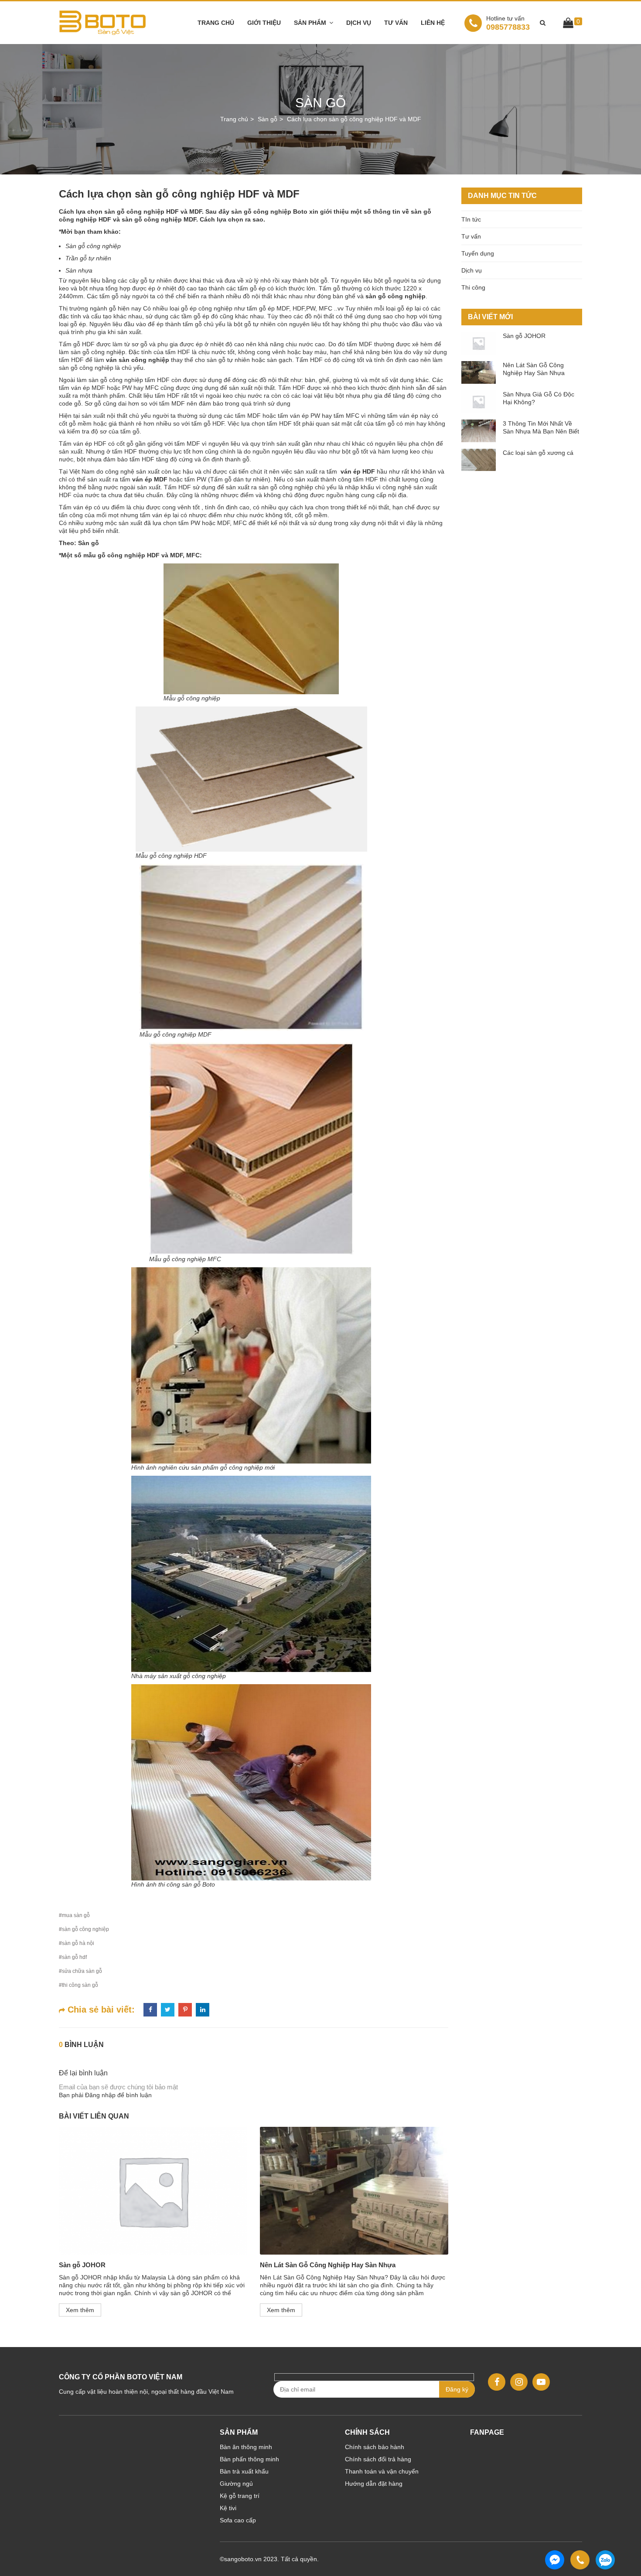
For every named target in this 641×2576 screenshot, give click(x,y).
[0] (568, 24)
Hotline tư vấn (505, 18)
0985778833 (508, 23)
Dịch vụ (359, 23)
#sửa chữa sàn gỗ (80, 1971)
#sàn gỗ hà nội (77, 1943)
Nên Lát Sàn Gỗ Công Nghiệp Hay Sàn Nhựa (328, 2265)
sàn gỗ (98, 380)
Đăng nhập (100, 2095)
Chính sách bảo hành (375, 2447)
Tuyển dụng (478, 253)
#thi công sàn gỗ (78, 1985)
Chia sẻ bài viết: (100, 2010)
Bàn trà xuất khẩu (244, 2471)
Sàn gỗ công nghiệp (93, 246)
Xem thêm (80, 2310)
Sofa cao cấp (238, 2520)
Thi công (473, 287)
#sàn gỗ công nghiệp (84, 1929)
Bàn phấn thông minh (249, 2459)
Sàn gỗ (89, 543)
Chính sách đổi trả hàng (378, 2459)
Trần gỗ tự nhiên (88, 258)
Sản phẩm (310, 23)
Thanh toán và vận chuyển (382, 2471)
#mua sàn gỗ (74, 1915)
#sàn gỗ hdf (73, 1957)
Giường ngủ (236, 2484)
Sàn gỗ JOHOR (82, 2265)
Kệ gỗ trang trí (240, 2496)
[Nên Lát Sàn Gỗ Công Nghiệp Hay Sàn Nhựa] (354, 2191)
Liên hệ (433, 23)
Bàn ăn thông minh (246, 2447)
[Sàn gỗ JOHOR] (153, 2191)
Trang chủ (216, 23)
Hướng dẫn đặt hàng (374, 2484)
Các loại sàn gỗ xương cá (538, 453)
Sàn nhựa (80, 270)
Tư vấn (396, 23)
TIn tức (471, 219)
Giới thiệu (264, 23)
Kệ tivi (228, 2508)
